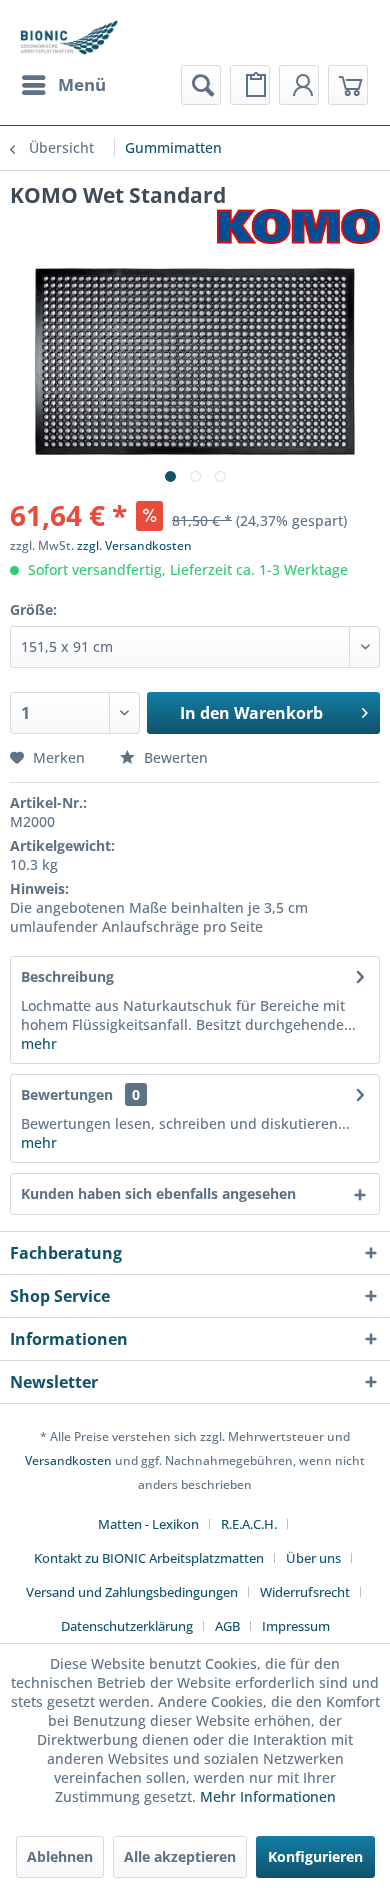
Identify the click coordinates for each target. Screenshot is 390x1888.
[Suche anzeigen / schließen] (201, 85)
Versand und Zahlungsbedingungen (132, 1592)
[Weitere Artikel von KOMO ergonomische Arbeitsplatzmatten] (298, 226)
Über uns (313, 1558)
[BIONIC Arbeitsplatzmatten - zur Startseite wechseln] (69, 37)
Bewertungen (67, 1094)
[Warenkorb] (348, 85)
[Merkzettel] (250, 85)
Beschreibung (67, 976)
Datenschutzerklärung (127, 1626)
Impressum (296, 1626)
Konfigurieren (315, 1856)
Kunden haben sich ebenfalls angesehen (158, 1193)
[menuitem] (63, 85)
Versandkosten (68, 1460)
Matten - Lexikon (148, 1524)
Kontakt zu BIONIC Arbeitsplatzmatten (149, 1558)
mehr (39, 1043)
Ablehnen (60, 1856)
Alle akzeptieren (180, 1856)
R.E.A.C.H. (249, 1524)
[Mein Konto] (299, 85)
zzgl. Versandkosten (134, 545)
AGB (227, 1626)
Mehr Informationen (268, 1796)
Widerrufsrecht (305, 1592)
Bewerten (174, 757)
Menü (82, 84)
